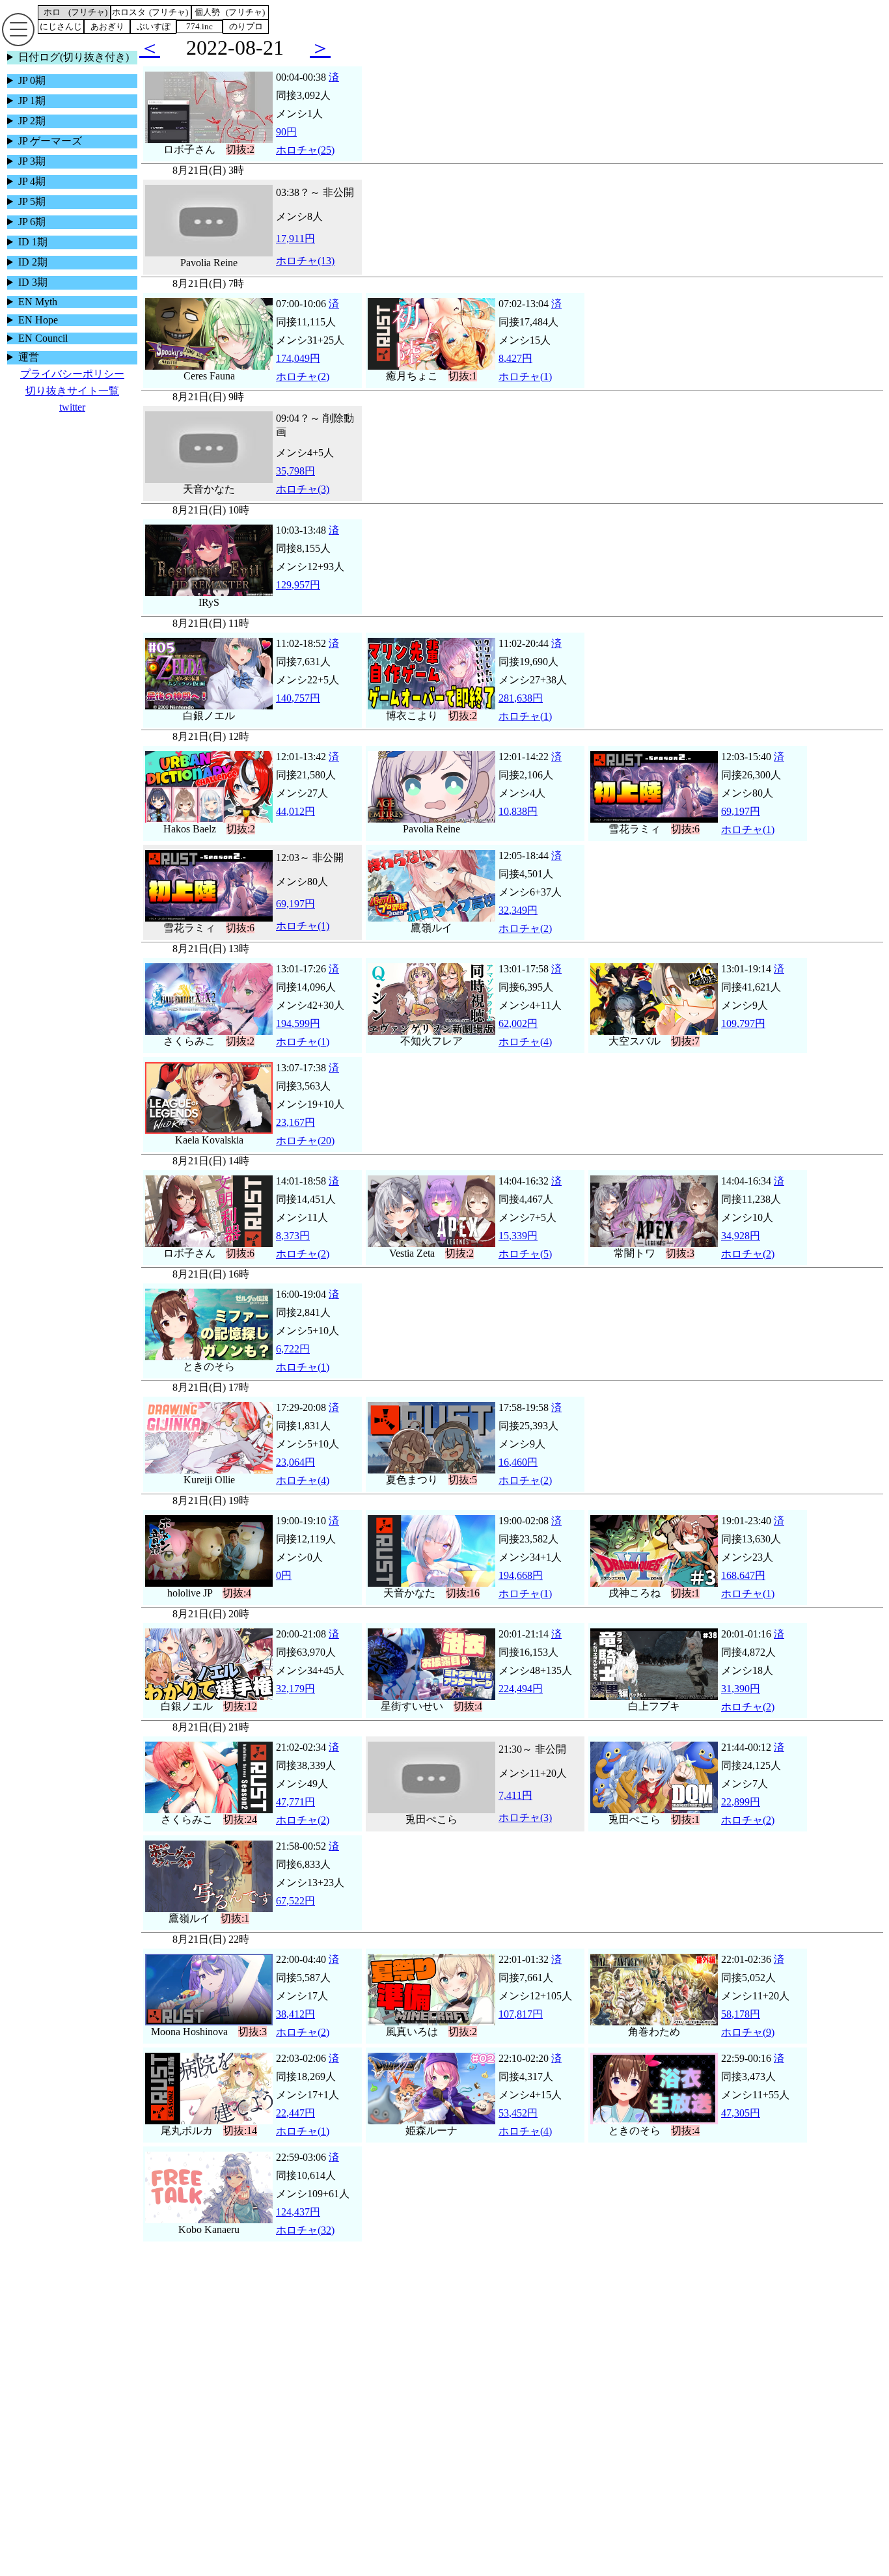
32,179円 (295, 1703)
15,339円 (518, 1250)
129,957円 (298, 599)
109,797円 (743, 1038)
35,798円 (295, 485)
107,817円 (521, 2028)
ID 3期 (33, 282)
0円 (284, 1590)
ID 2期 (33, 262)
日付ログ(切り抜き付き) (74, 57)
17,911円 (295, 253)
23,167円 (295, 1137)
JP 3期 (32, 161)
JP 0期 (32, 80)
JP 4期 (32, 181)
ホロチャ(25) (305, 164)
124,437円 (298, 2226)
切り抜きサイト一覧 (72, 391)
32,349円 (518, 925)
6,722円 (293, 1363)
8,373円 (293, 1250)
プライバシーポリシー (72, 374)
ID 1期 (33, 242)
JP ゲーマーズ (50, 141)
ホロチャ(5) (525, 1268)
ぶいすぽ (154, 26)
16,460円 (518, 1476)
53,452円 (518, 2127)
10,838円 (518, 826)
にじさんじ (61, 26)
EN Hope (38, 320)
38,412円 (295, 2028)
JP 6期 (32, 222)
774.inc (199, 26)
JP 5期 (32, 201)
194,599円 (298, 1038)
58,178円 (741, 2028)
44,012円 (295, 826)
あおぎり (107, 26)
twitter (72, 407)
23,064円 (295, 1476)
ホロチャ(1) (525, 391)
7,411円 (515, 1810)
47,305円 (741, 2127)
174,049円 (298, 373)
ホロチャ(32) (305, 2244)
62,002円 (518, 1038)
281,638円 (521, 712)
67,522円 (295, 1915)
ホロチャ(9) (748, 2047)
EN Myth (38, 302)
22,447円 (295, 2127)
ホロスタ (129, 12)
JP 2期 (32, 121)
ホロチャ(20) (305, 1155)
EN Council (43, 338)
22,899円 (741, 1816)
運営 (29, 357)
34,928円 (741, 1250)
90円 (286, 146)
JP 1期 (32, 101)
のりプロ (246, 26)
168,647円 (743, 1590)
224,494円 (521, 1703)
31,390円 (741, 1703)
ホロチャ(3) (303, 503)
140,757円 (298, 712)
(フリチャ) (88, 12)
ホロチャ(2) (303, 391)
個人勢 (207, 12)
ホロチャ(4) (525, 1056)
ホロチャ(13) (305, 275)
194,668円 (521, 1590)
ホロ (52, 12)
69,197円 (741, 826)
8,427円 (515, 373)
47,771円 (295, 1816)
